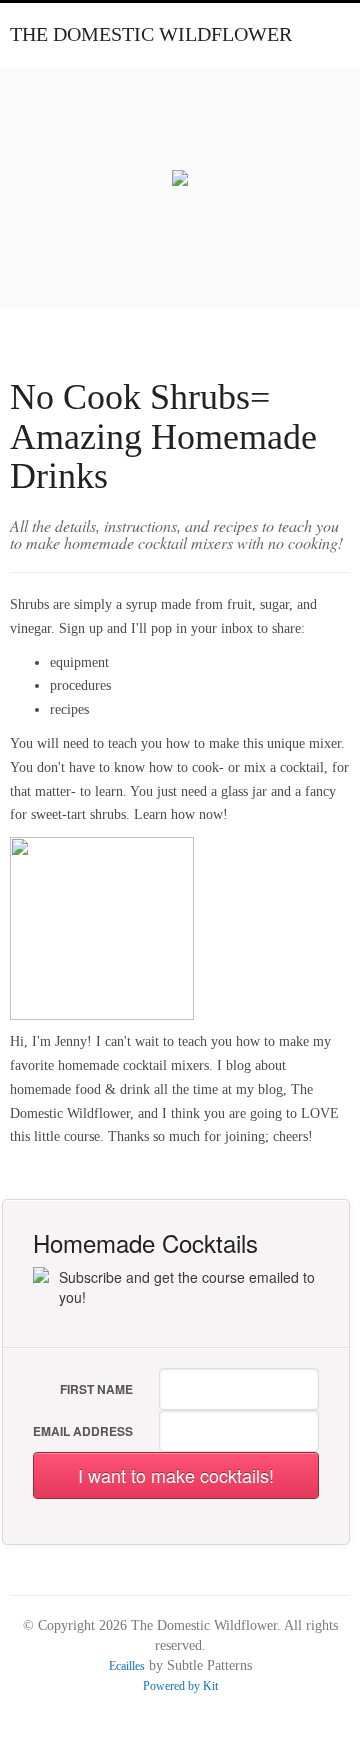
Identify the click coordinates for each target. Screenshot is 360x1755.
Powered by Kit (180, 1686)
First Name (96, 1389)
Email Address (83, 1431)
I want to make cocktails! (176, 1475)
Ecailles (127, 1666)
